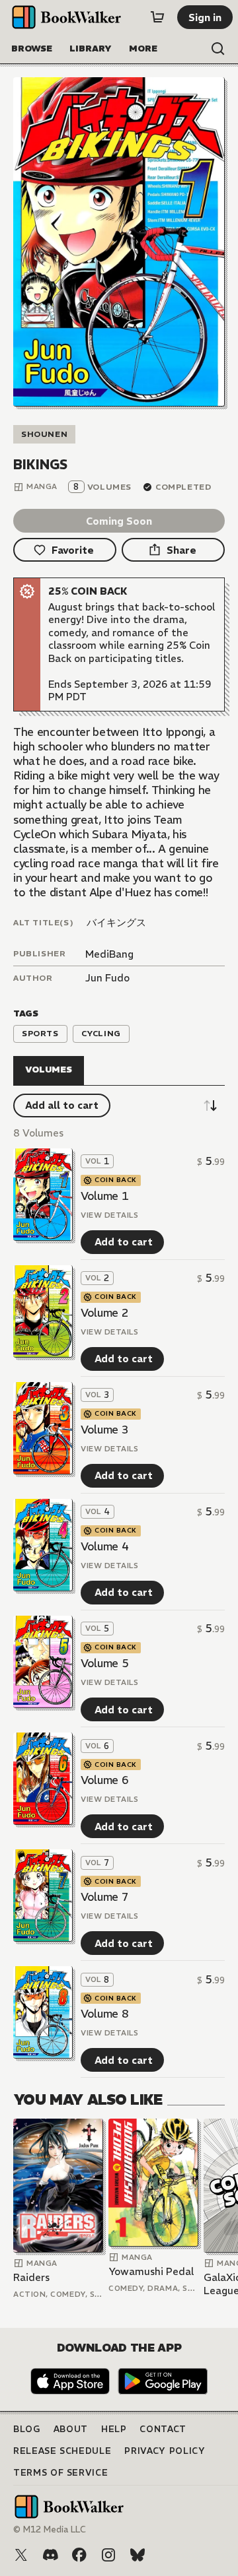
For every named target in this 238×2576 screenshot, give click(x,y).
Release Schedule (62, 2451)
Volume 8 (104, 2014)
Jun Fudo (107, 978)
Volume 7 (104, 1897)
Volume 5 (104, 1663)
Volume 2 (104, 1313)
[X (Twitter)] (21, 2555)
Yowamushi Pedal (151, 2271)
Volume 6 (104, 1780)
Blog (27, 2429)
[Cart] (157, 17)
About (71, 2429)
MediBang (109, 954)
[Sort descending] (210, 1106)
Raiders (31, 2277)
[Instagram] (108, 2555)
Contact (163, 2429)
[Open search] (218, 49)
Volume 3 (104, 1430)
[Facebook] (79, 2555)
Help (114, 2429)
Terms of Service (60, 2473)
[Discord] (50, 2555)
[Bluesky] (138, 2555)
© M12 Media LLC (50, 2529)
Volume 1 (104, 1196)
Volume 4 (104, 1546)
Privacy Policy (165, 2451)
